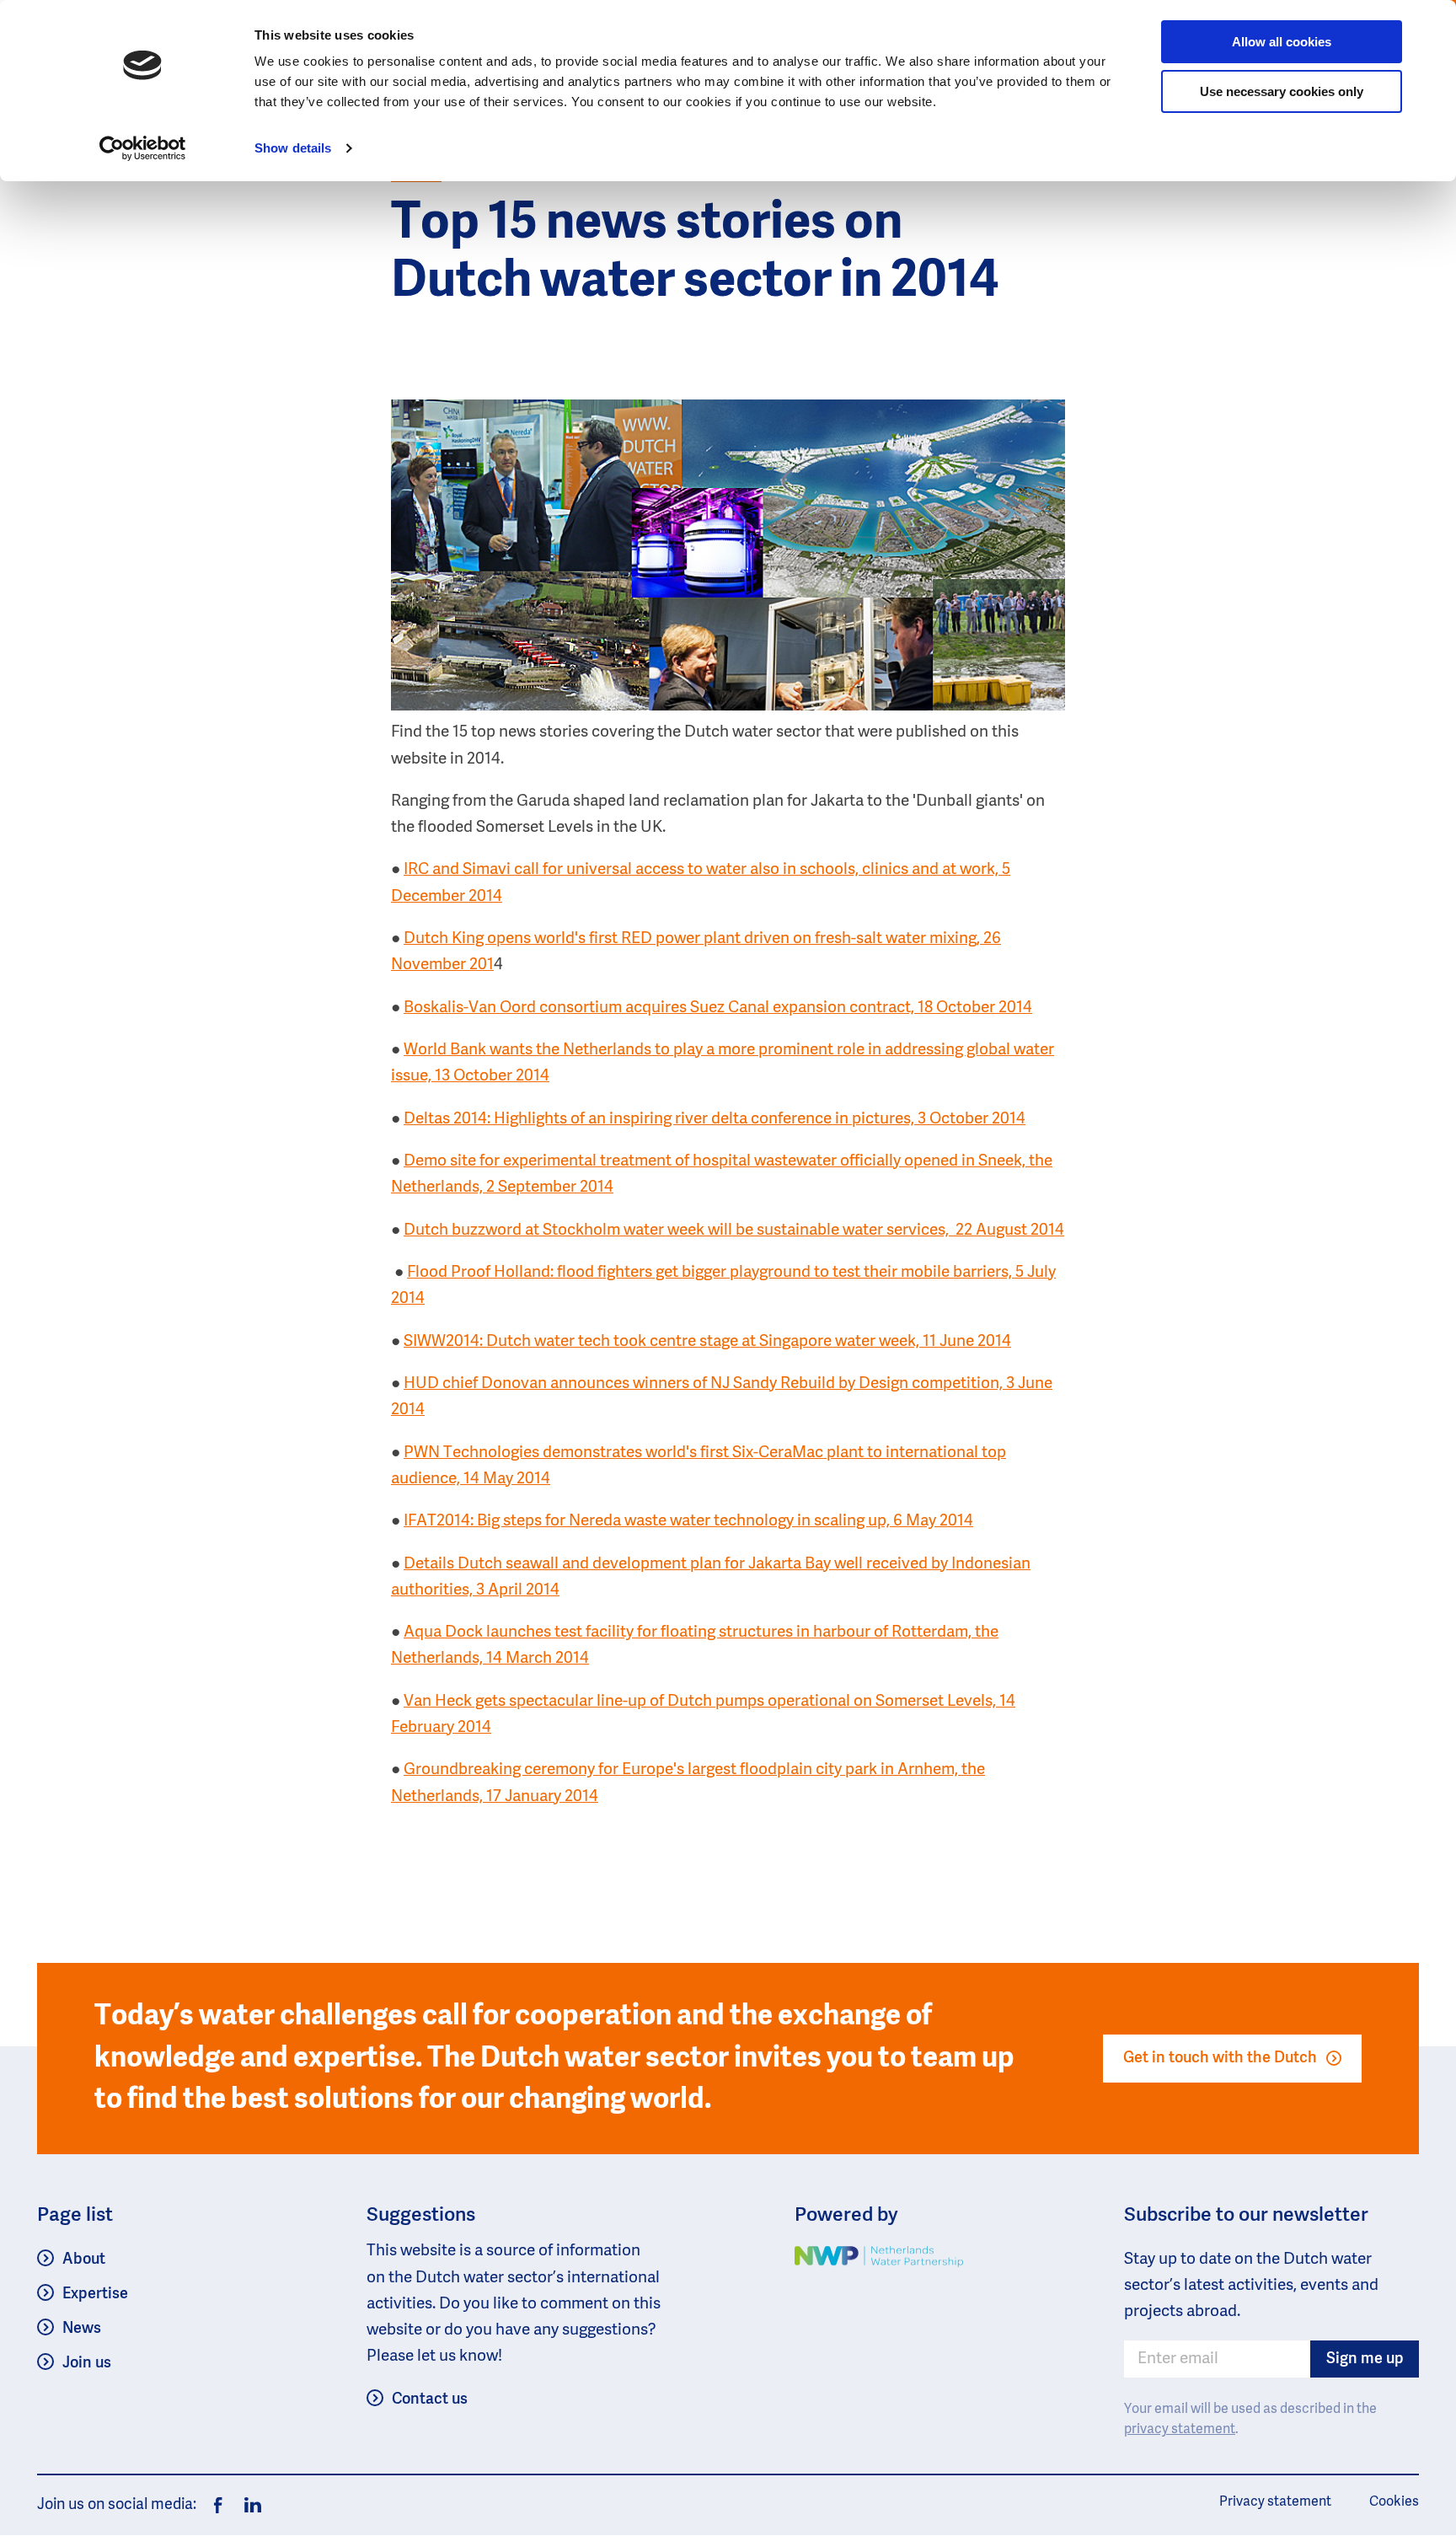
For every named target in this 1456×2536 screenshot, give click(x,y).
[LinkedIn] (249, 2506)
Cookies (1394, 2502)
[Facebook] (218, 2506)
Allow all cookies (1282, 42)
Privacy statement (1275, 2502)
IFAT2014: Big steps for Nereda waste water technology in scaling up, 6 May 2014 (688, 1521)
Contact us (430, 2399)
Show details (293, 148)
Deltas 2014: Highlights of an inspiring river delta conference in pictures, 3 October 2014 (715, 1119)
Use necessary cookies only (1282, 91)
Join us (87, 2363)
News (82, 2329)
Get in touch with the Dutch (1220, 2058)
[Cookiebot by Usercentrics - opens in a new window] (143, 148)
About (84, 2260)
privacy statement (1180, 2430)
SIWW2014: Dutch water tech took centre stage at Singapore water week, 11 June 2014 (707, 1341)
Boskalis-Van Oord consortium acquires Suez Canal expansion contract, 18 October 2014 (718, 1008)
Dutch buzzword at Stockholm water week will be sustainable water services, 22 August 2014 (734, 1230)
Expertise (95, 2294)
